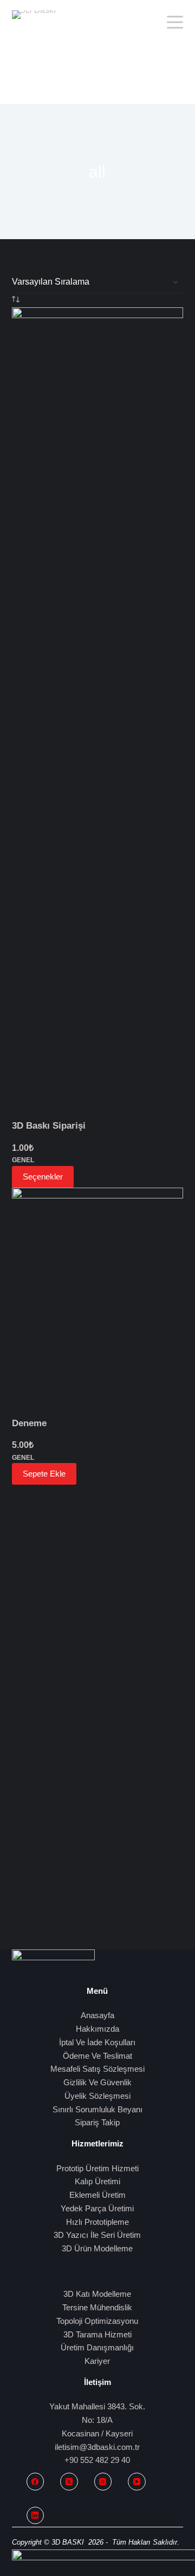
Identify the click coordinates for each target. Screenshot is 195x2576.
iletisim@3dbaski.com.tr (97, 2447)
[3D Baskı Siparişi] (98, 713)
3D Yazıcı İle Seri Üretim (97, 2235)
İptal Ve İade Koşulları (97, 2042)
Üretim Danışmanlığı (97, 2347)
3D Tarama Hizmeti (97, 2334)
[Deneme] (98, 1302)
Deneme (29, 1423)
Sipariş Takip (97, 2122)
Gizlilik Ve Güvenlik (97, 2082)
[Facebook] (35, 2482)
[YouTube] (137, 2482)
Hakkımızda (97, 2029)
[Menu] (175, 22)
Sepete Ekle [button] (44, 1474)
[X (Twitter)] (69, 2482)
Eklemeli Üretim (97, 2195)
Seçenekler (43, 1177)
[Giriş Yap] (153, 22)
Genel (23, 1160)
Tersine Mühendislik (97, 2307)
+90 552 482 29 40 (97, 2460)
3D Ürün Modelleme (97, 2248)
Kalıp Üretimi (97, 2181)
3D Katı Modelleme (97, 2294)
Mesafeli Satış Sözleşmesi (97, 2069)
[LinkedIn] (35, 2516)
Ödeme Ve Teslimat (97, 2056)
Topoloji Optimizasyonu (97, 2321)
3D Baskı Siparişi (49, 1126)
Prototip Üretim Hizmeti (97, 2168)
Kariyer (97, 2361)
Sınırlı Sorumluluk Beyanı (97, 2109)
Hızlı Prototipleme (97, 2222)
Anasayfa (97, 2015)
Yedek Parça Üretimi (97, 2208)
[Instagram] (103, 2482)
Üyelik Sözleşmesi (97, 2096)
